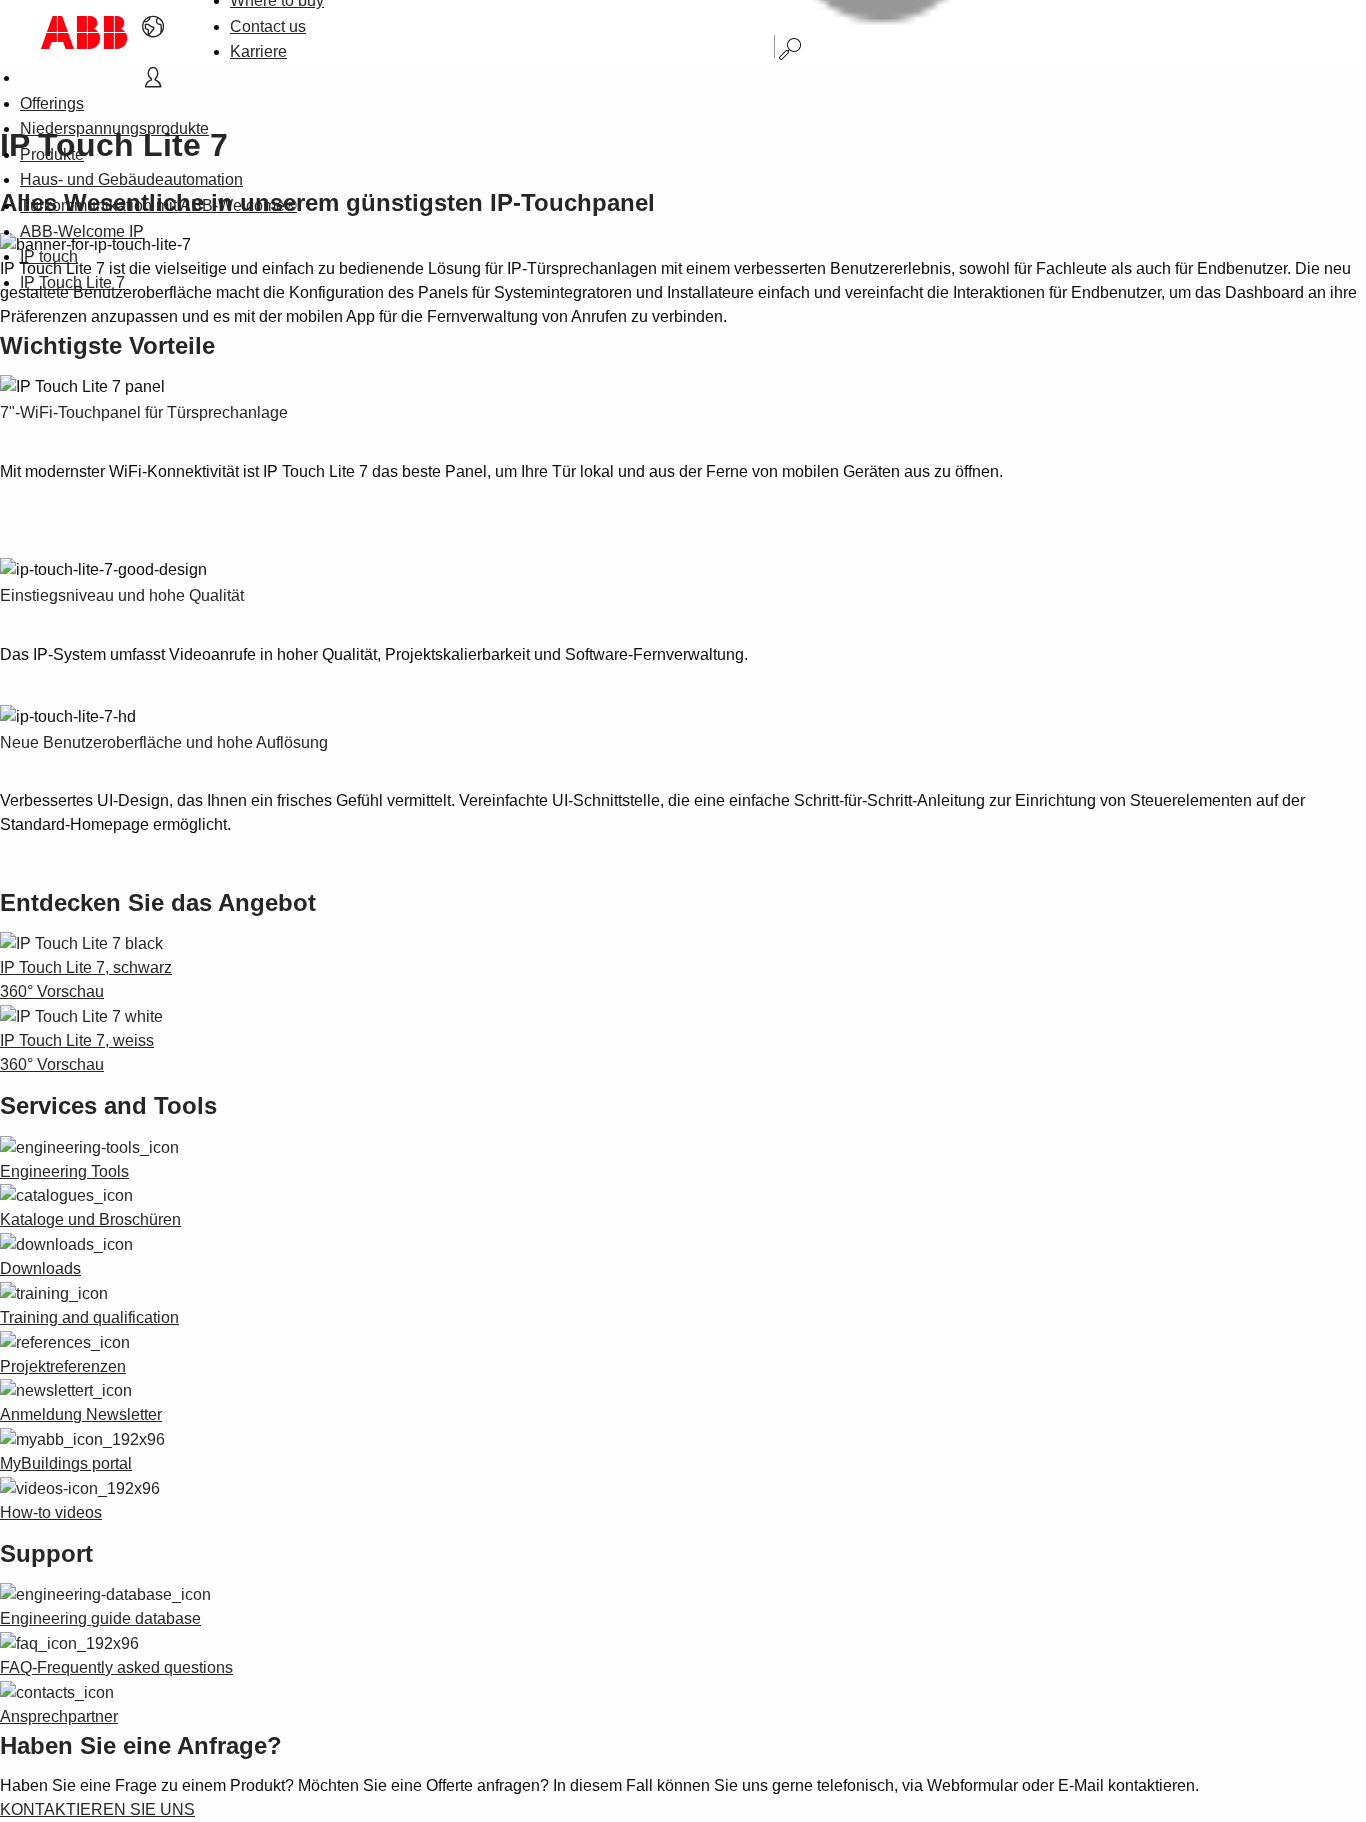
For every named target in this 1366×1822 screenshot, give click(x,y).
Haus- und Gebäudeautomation (131, 179)
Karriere (258, 51)
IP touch (49, 256)
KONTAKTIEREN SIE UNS (97, 1809)
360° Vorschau (52, 991)
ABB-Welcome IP (82, 231)
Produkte (52, 154)
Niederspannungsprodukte (114, 128)
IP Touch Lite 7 (72, 282)
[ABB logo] (84, 32)
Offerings (52, 103)
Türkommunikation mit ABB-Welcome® (158, 205)
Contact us (268, 26)
